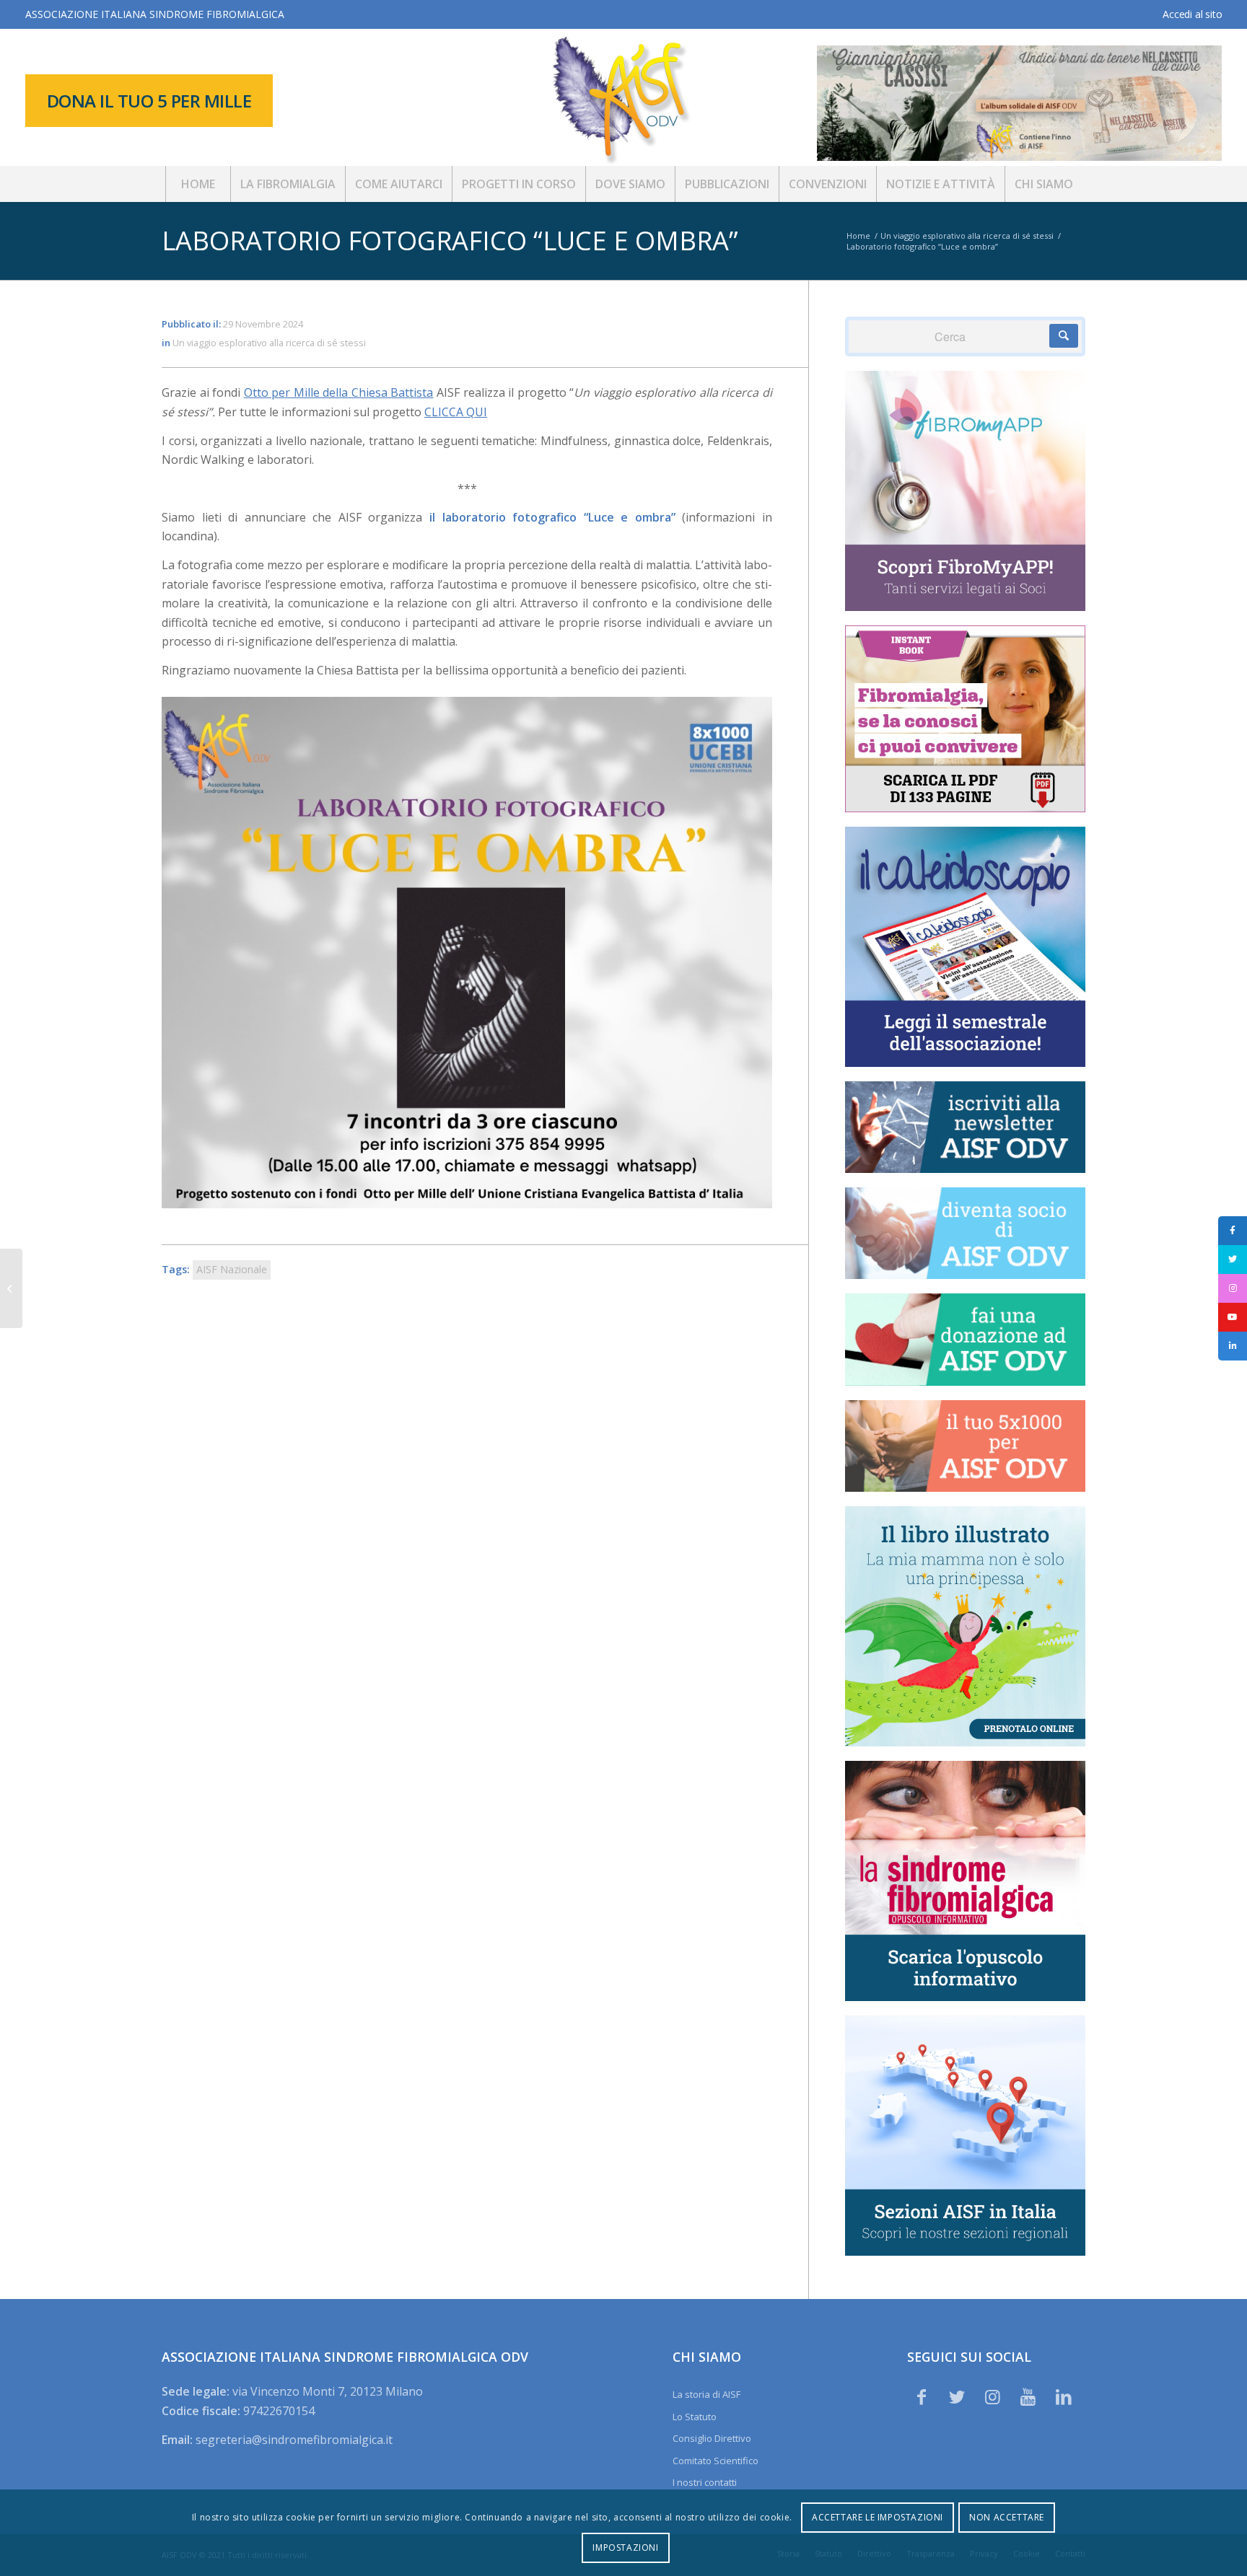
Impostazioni (625, 2548)
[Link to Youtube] (1028, 2396)
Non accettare (1007, 2517)
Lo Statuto (695, 2417)
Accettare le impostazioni (878, 2517)
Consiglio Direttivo (712, 2438)
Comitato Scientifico (716, 2461)
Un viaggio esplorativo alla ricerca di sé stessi (269, 343)
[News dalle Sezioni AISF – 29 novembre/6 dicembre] (11, 1288)
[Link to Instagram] (992, 2396)
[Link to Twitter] (957, 2396)
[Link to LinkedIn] (1064, 2396)
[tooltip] (1233, 1231)
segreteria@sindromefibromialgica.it (294, 2440)
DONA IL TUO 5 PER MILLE (149, 101)
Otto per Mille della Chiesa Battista (339, 392)
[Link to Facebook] (922, 2396)
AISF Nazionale (232, 1269)
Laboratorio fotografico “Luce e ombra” (450, 241)
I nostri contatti (705, 2482)
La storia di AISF (706, 2394)
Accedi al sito (1192, 14)
